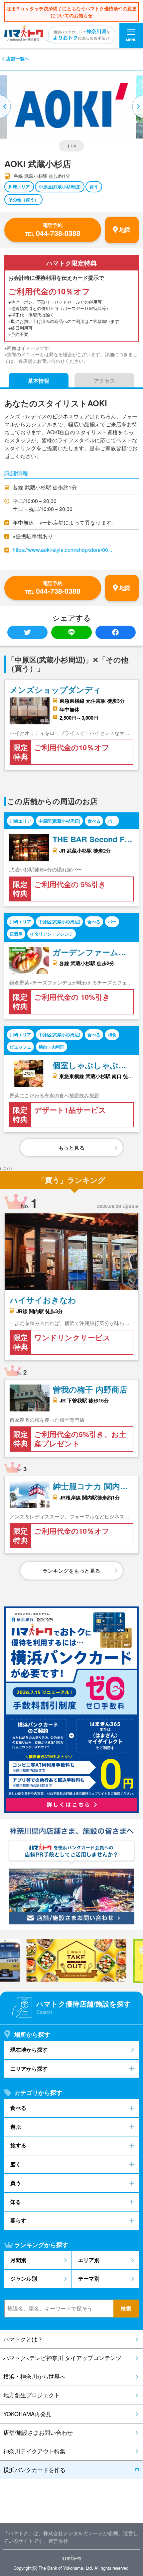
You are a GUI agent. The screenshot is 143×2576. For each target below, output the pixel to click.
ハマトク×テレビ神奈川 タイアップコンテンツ (62, 2358)
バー (112, 821)
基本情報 (39, 381)
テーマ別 (89, 2278)
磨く (16, 2164)
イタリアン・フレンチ (52, 934)
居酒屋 (16, 934)
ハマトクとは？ (23, 2339)
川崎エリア (19, 187)
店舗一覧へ (18, 59)
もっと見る (72, 1148)
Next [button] (137, 107)
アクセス (104, 381)
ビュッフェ (20, 1047)
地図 (125, 230)
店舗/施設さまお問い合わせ (38, 2432)
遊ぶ (16, 2127)
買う (94, 187)
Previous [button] (6, 107)
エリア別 (89, 2260)
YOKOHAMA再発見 (27, 2414)
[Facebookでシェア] (116, 632)
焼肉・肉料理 (52, 1047)
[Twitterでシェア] (27, 632)
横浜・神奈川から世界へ (34, 2376)
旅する (18, 2145)
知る (16, 2202)
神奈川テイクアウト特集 (34, 2451)
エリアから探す (29, 2068)
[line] (71, 632)
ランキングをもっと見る (71, 1571)
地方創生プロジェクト (32, 2395)
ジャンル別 (24, 2278)
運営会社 (58, 2541)
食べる (94, 821)
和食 (112, 1034)
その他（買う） (23, 200)
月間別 (18, 2260)
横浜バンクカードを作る (34, 2470)
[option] (71, 107)
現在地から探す (29, 2050)
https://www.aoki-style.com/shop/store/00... (62, 550)
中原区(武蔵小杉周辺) (60, 187)
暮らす (18, 2220)
